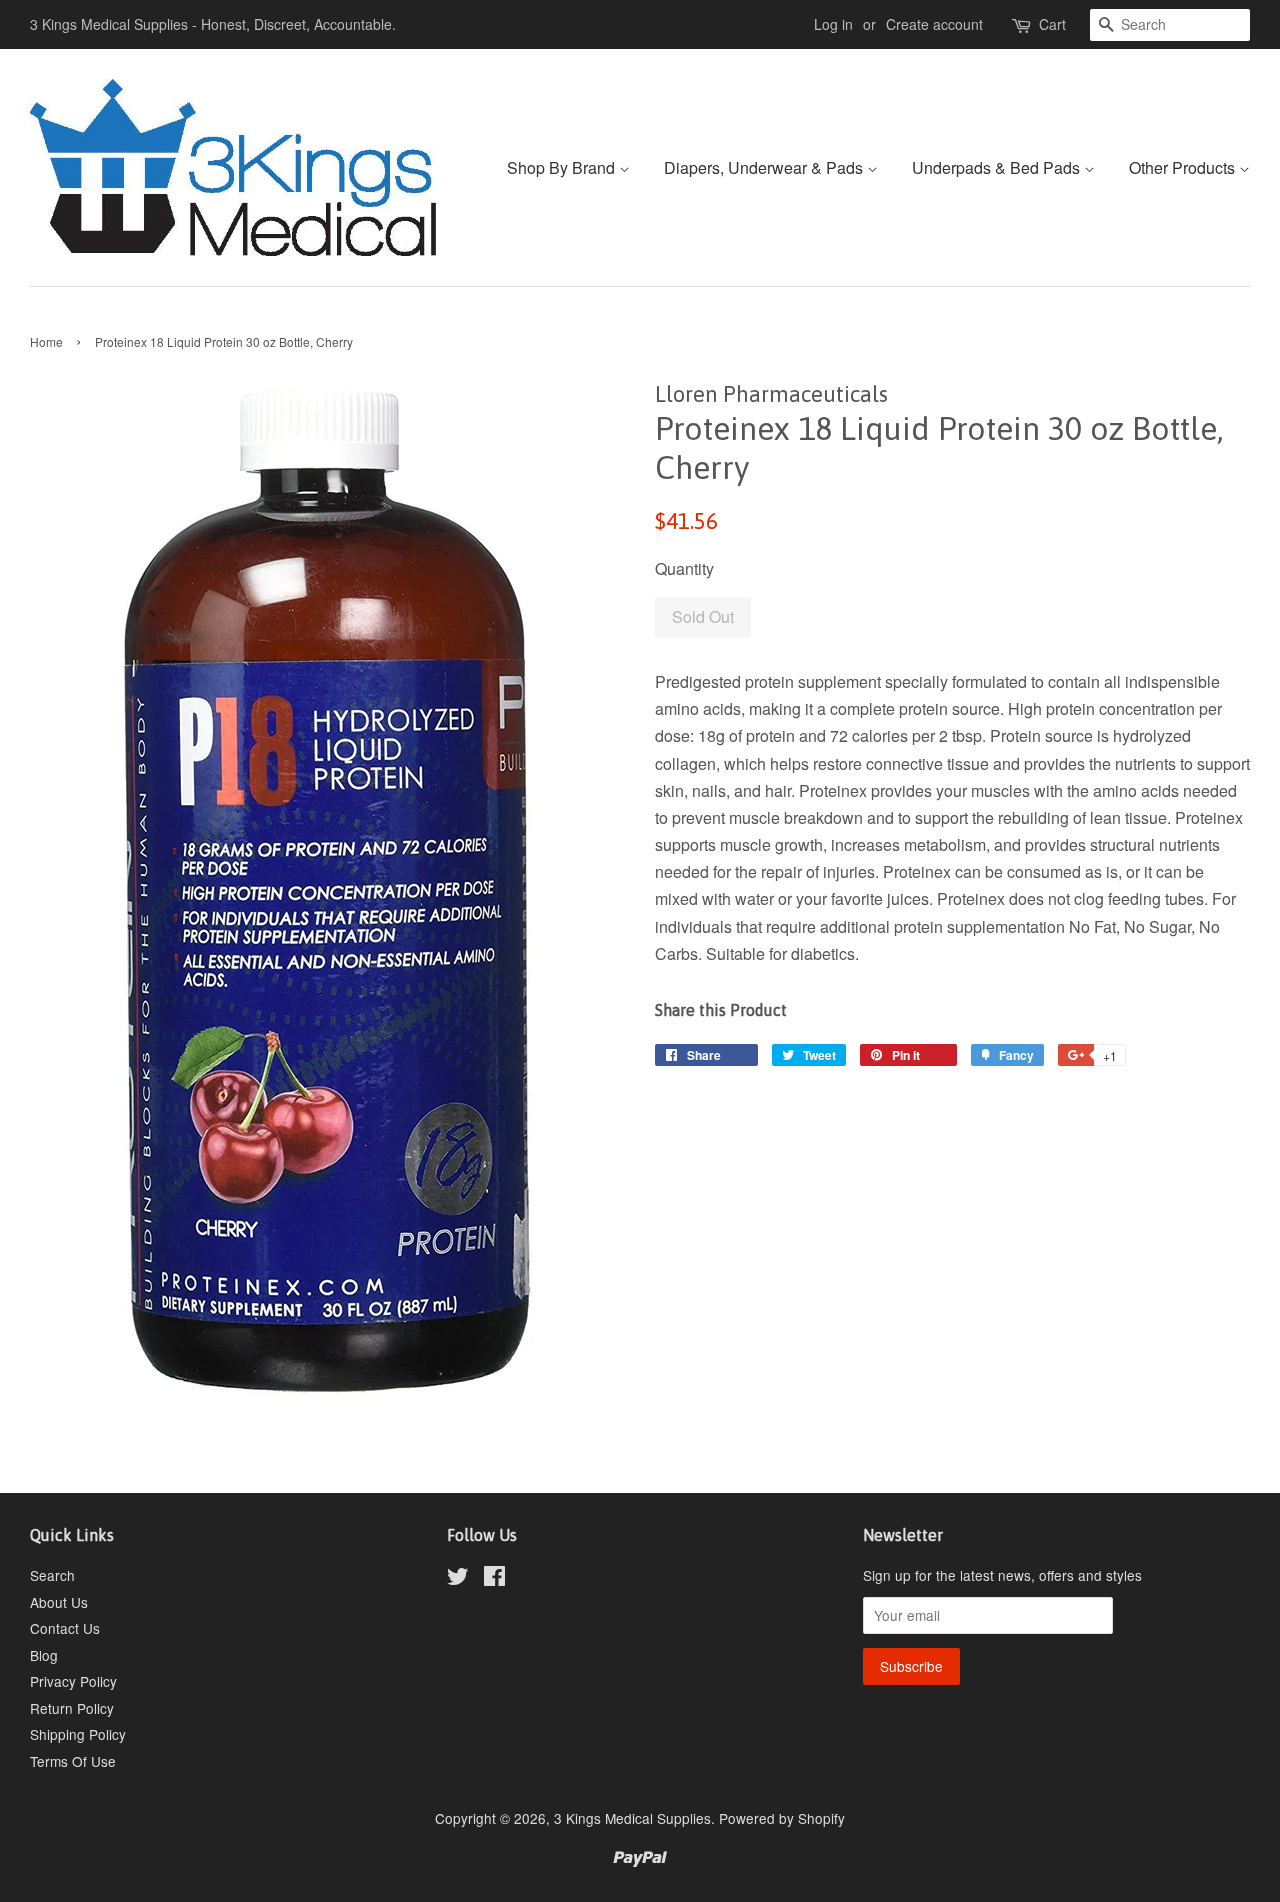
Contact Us (65, 1628)
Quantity (684, 568)
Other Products (1184, 167)
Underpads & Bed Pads (998, 167)
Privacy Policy (73, 1681)
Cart (1052, 24)
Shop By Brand (563, 167)
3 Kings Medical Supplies (632, 1818)
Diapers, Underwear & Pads (765, 167)
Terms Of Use (73, 1761)
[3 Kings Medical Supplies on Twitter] (458, 1579)
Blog (44, 1655)
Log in (833, 24)
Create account (934, 24)
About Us (59, 1602)
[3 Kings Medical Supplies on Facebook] (494, 1579)
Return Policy (72, 1708)
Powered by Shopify (782, 1818)
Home (46, 341)
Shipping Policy (78, 1734)
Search (52, 1575)
